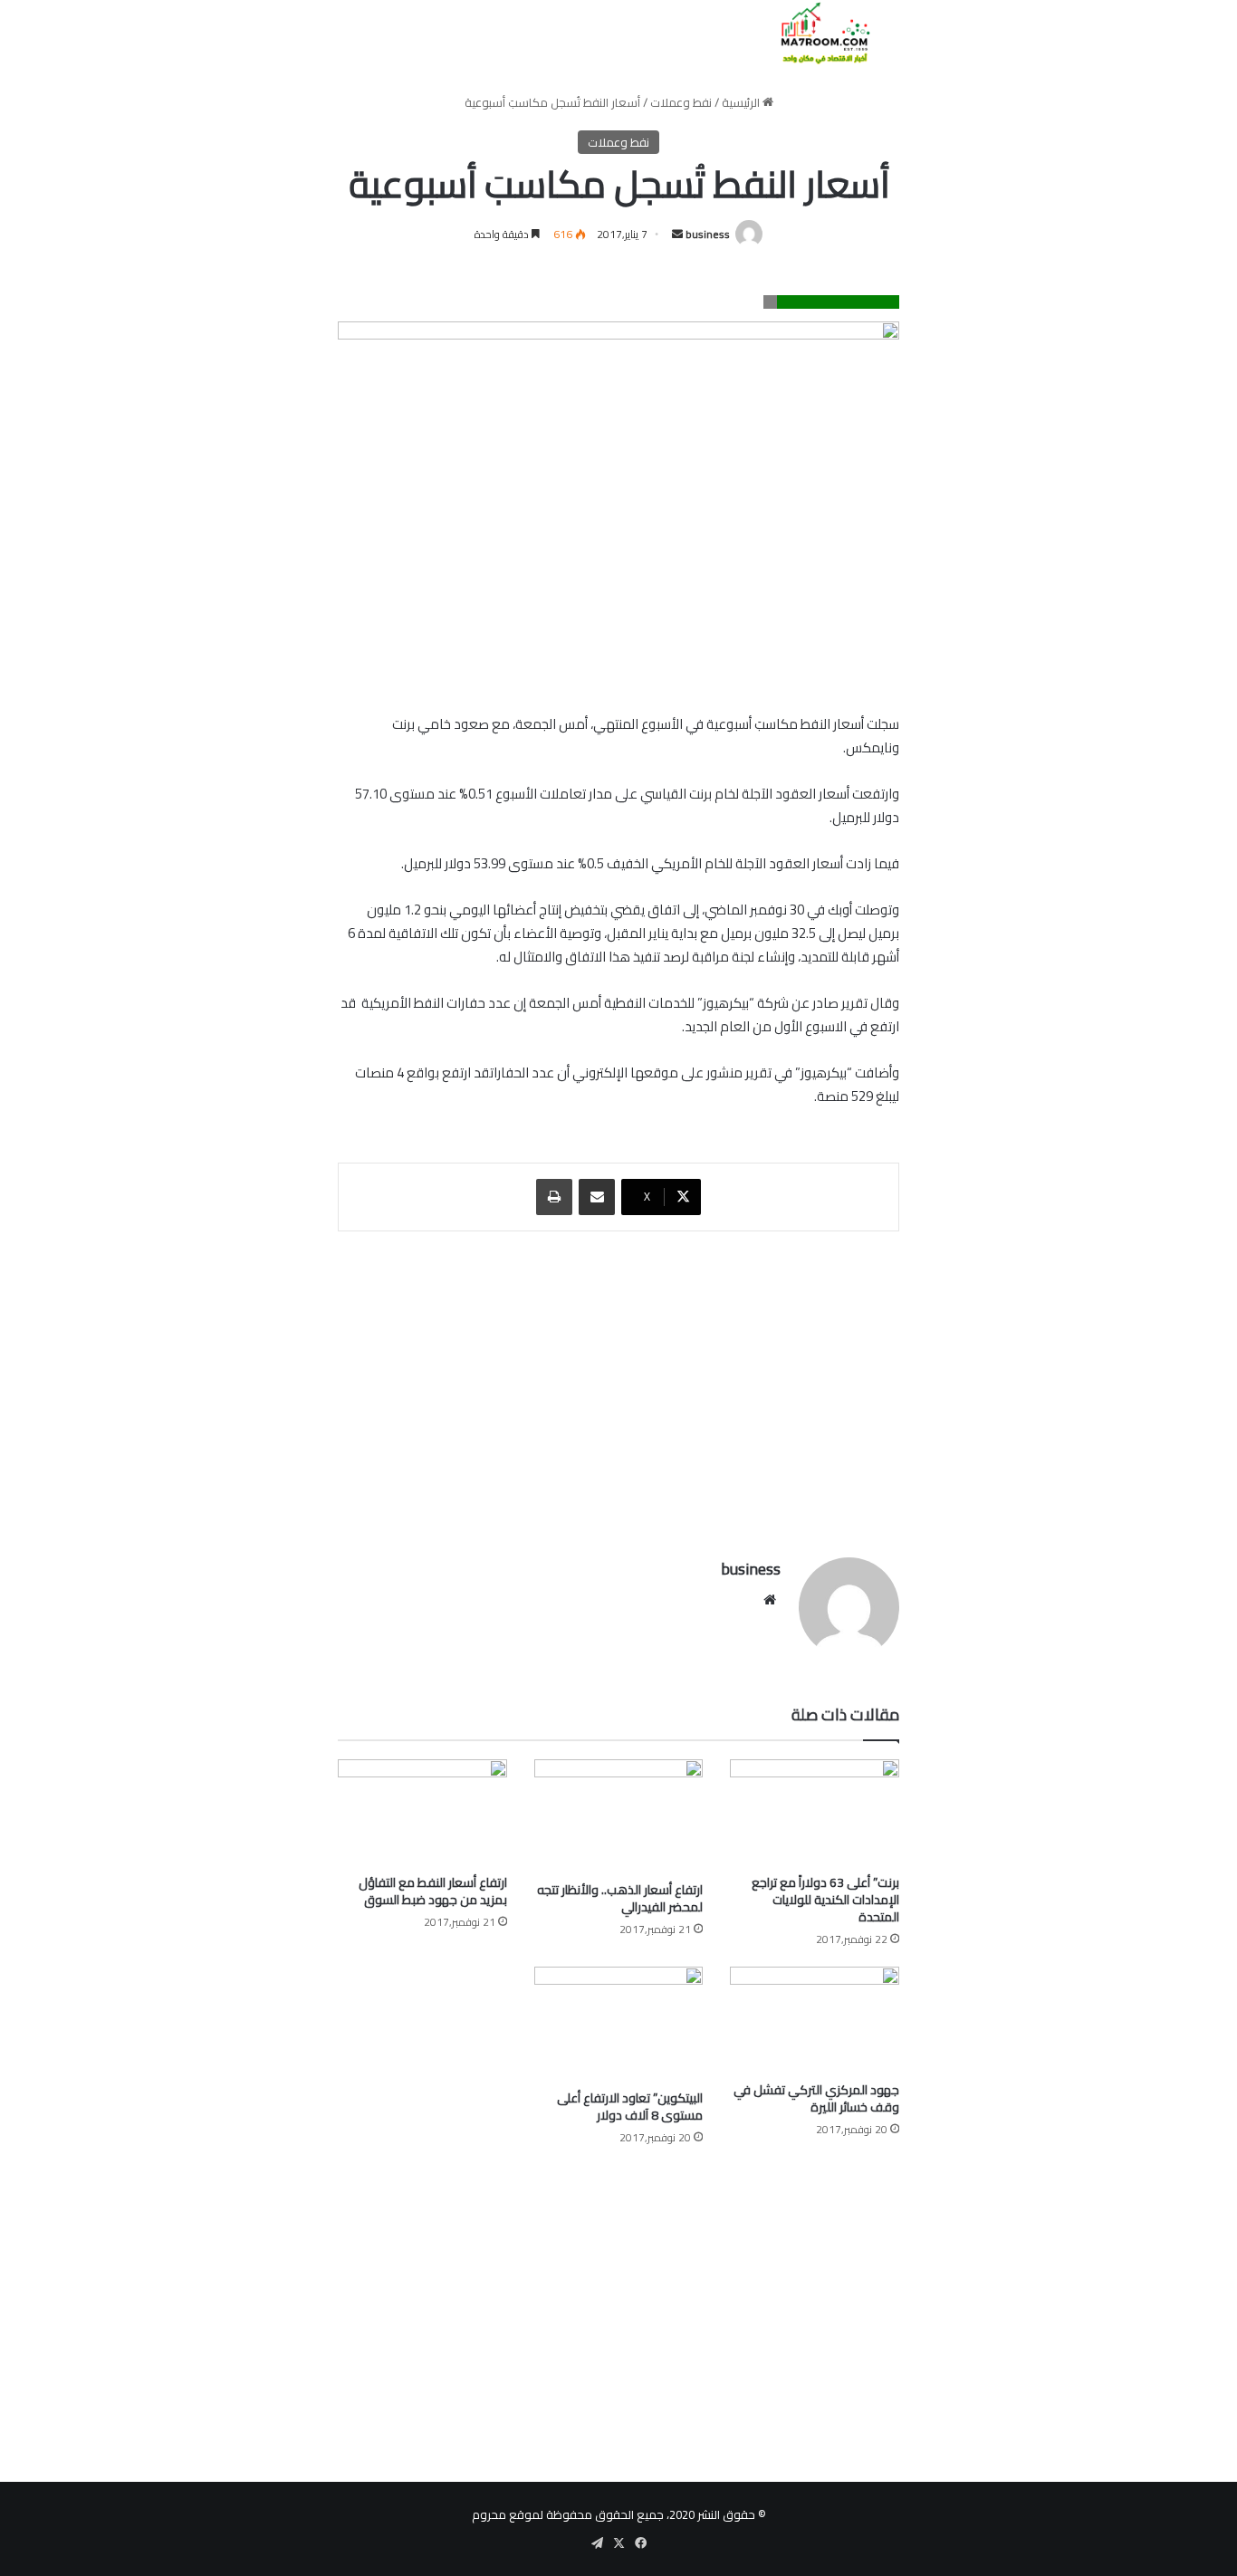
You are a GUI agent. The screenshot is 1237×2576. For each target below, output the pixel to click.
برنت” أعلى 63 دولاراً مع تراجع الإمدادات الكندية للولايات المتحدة (825, 1900)
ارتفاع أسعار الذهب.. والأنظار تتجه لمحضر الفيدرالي (620, 1898)
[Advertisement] (618, 1385)
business (708, 234)
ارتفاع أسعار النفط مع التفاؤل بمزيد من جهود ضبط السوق (433, 1891)
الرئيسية (742, 102)
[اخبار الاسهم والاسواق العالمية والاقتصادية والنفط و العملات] (815, 33)
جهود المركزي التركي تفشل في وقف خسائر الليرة (816, 2098)
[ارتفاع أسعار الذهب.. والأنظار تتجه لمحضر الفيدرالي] (619, 1816)
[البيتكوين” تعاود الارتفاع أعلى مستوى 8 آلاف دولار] (619, 2024)
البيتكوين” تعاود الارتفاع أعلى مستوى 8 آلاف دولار (630, 2107)
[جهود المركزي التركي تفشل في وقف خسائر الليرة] (815, 2020)
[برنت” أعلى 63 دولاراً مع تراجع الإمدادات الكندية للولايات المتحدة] (815, 1812)
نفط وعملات (681, 102)
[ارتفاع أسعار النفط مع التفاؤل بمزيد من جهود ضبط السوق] (422, 1812)
